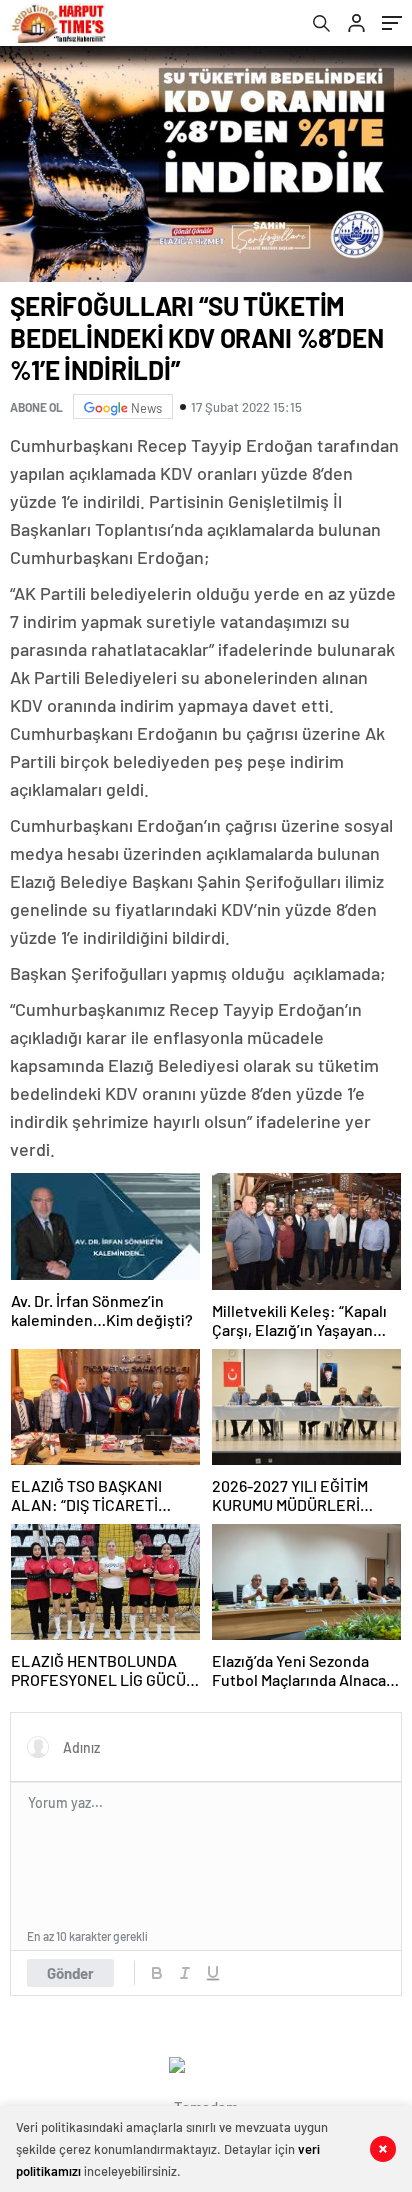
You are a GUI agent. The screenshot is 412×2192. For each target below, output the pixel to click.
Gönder (70, 1973)
